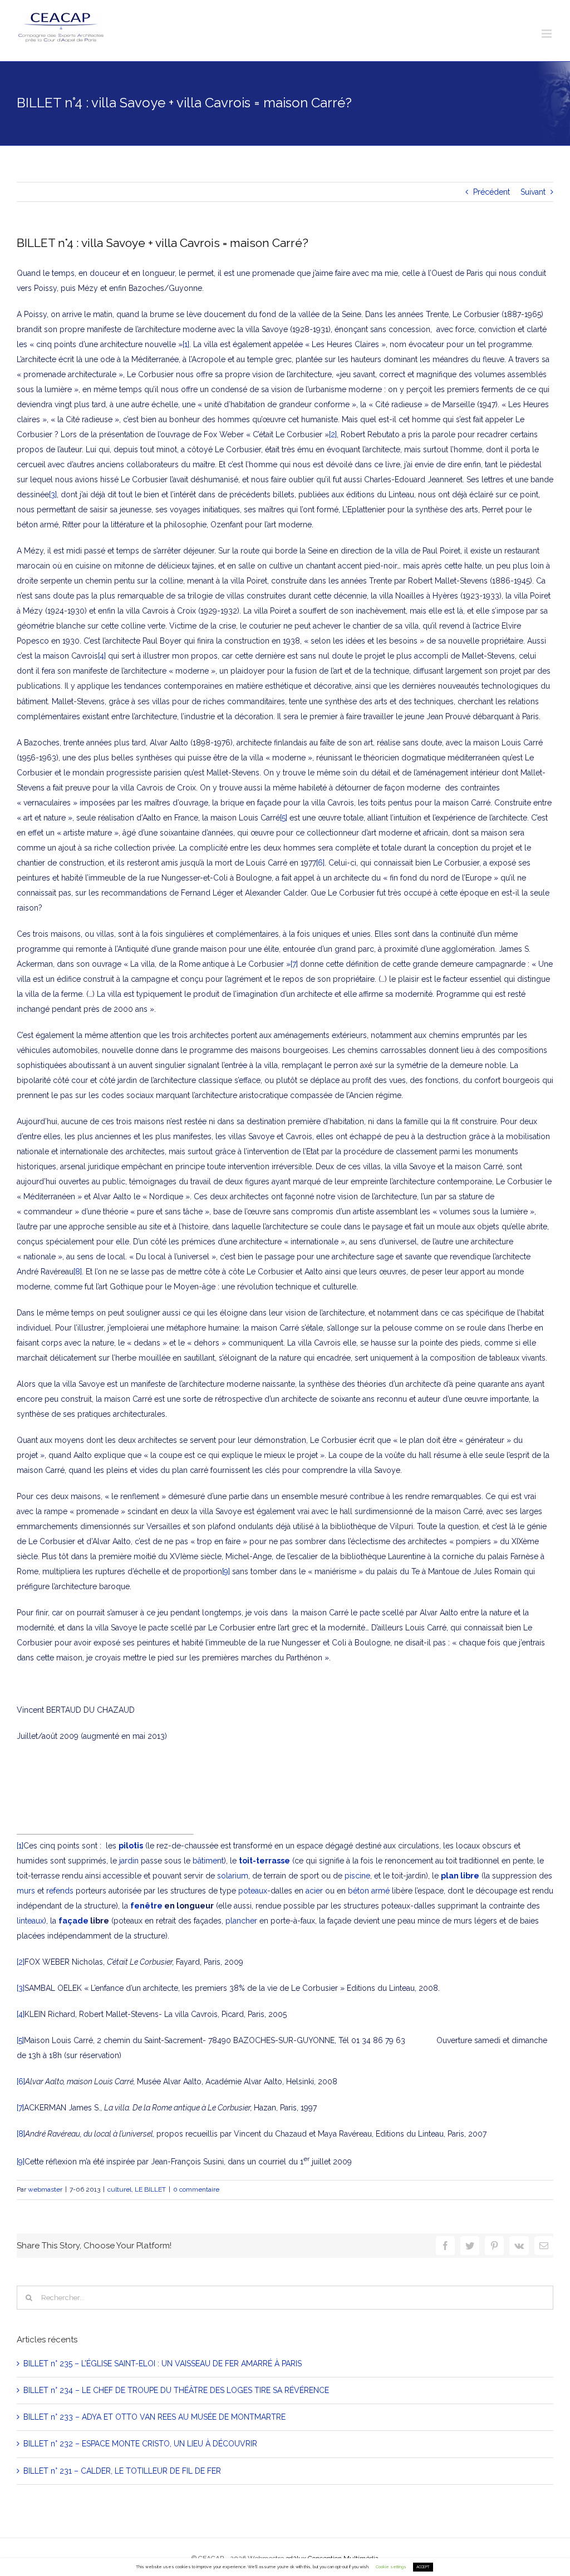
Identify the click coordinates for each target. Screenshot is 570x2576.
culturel (119, 2189)
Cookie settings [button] (391, 2567)
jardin (129, 1861)
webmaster (45, 2189)
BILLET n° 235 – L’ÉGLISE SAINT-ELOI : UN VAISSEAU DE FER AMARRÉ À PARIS (163, 2364)
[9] (226, 1571)
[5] (284, 818)
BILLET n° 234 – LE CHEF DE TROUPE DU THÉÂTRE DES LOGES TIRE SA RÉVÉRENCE (176, 2390)
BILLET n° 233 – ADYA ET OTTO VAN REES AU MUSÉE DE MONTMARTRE (154, 2417)
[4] (102, 656)
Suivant (533, 192)
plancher (241, 1921)
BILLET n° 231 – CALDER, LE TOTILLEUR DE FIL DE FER (122, 2471)
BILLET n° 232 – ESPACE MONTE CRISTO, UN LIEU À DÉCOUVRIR (140, 2444)
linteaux (30, 1921)
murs (26, 1891)
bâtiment (208, 1861)
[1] (186, 344)
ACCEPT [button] (423, 2567)
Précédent (492, 192)
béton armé (369, 1891)
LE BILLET (150, 2189)
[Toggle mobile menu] (547, 34)
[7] (294, 964)
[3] (53, 495)
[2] (333, 434)
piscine (357, 1876)
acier (314, 1891)
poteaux (253, 1891)
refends (60, 1891)
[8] (78, 1272)
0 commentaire (196, 2189)
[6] (320, 863)
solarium (233, 1876)
